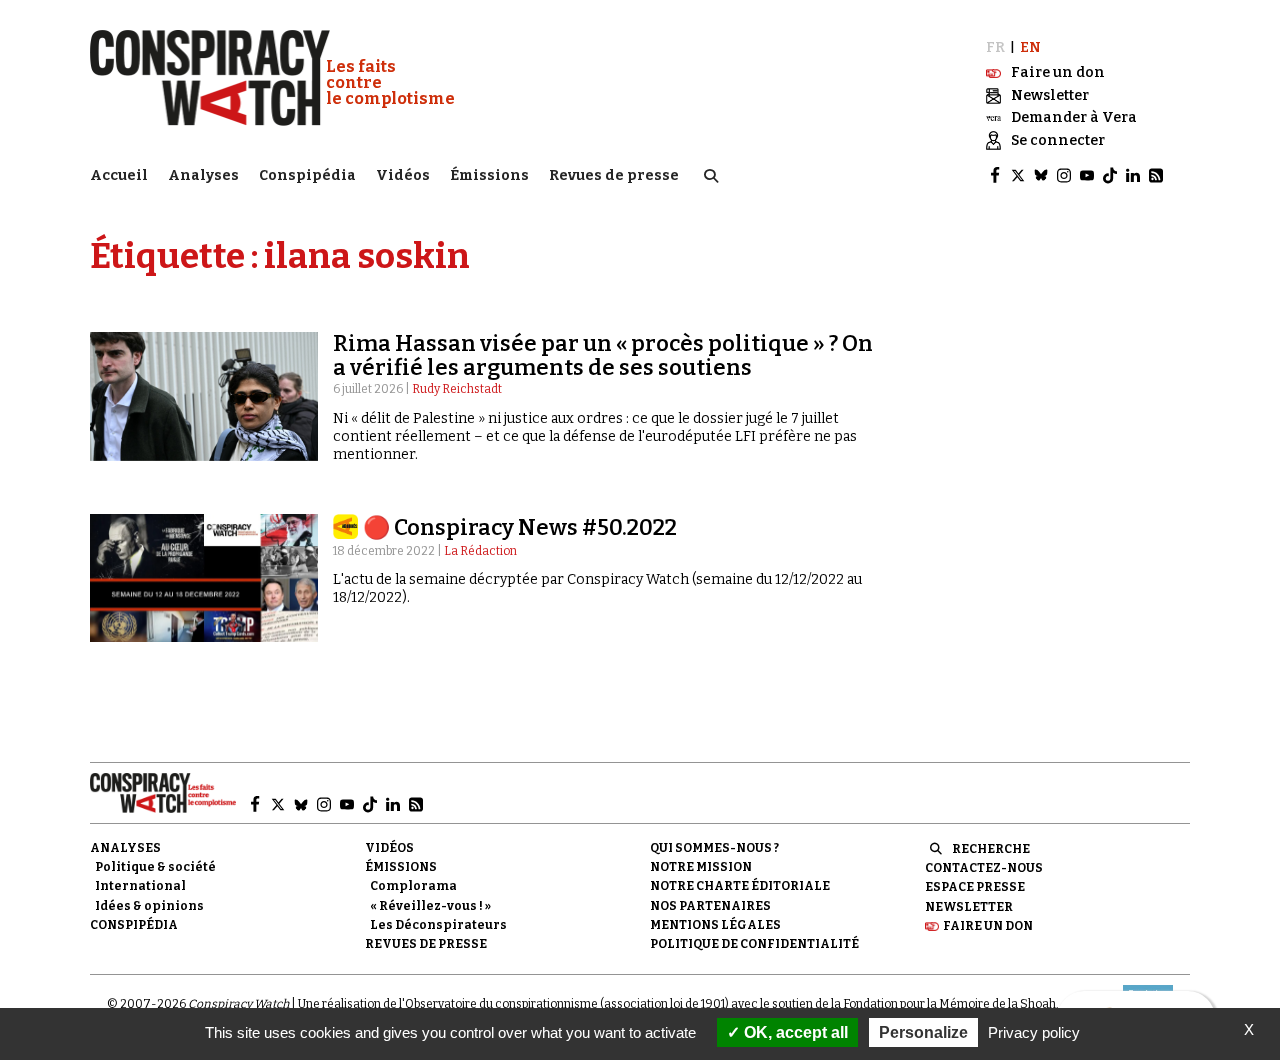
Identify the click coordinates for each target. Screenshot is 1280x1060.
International (140, 886)
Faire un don (988, 926)
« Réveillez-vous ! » (430, 906)
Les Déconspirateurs (438, 925)
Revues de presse (614, 175)
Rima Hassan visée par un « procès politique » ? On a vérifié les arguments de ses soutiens (603, 355)
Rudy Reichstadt (457, 389)
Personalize (923, 1032)
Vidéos (403, 175)
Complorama (413, 886)
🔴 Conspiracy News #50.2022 (520, 527)
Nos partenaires (710, 906)
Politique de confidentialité (754, 944)
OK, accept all (794, 1032)
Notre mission (701, 867)
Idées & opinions (149, 906)
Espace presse (975, 887)
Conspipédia (307, 175)
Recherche (991, 849)
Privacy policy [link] (1034, 1032)
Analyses (203, 175)
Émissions (489, 175)
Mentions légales (715, 925)
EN (1030, 47)
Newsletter (969, 907)
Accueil (119, 175)
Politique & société (155, 867)
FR (995, 47)
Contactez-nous (984, 868)
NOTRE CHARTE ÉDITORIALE (740, 886)
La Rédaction (480, 551)
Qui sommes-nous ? (714, 848)
